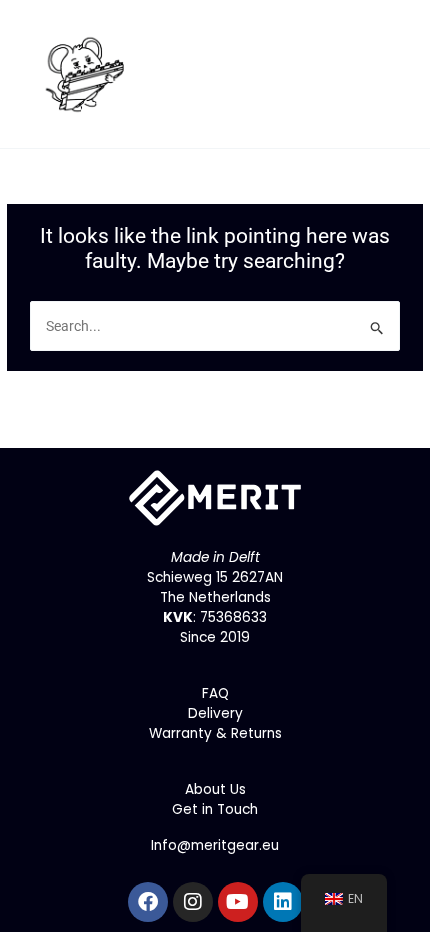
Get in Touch (215, 809)
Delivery (215, 713)
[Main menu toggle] (390, 74)
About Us (215, 789)
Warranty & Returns (215, 733)
